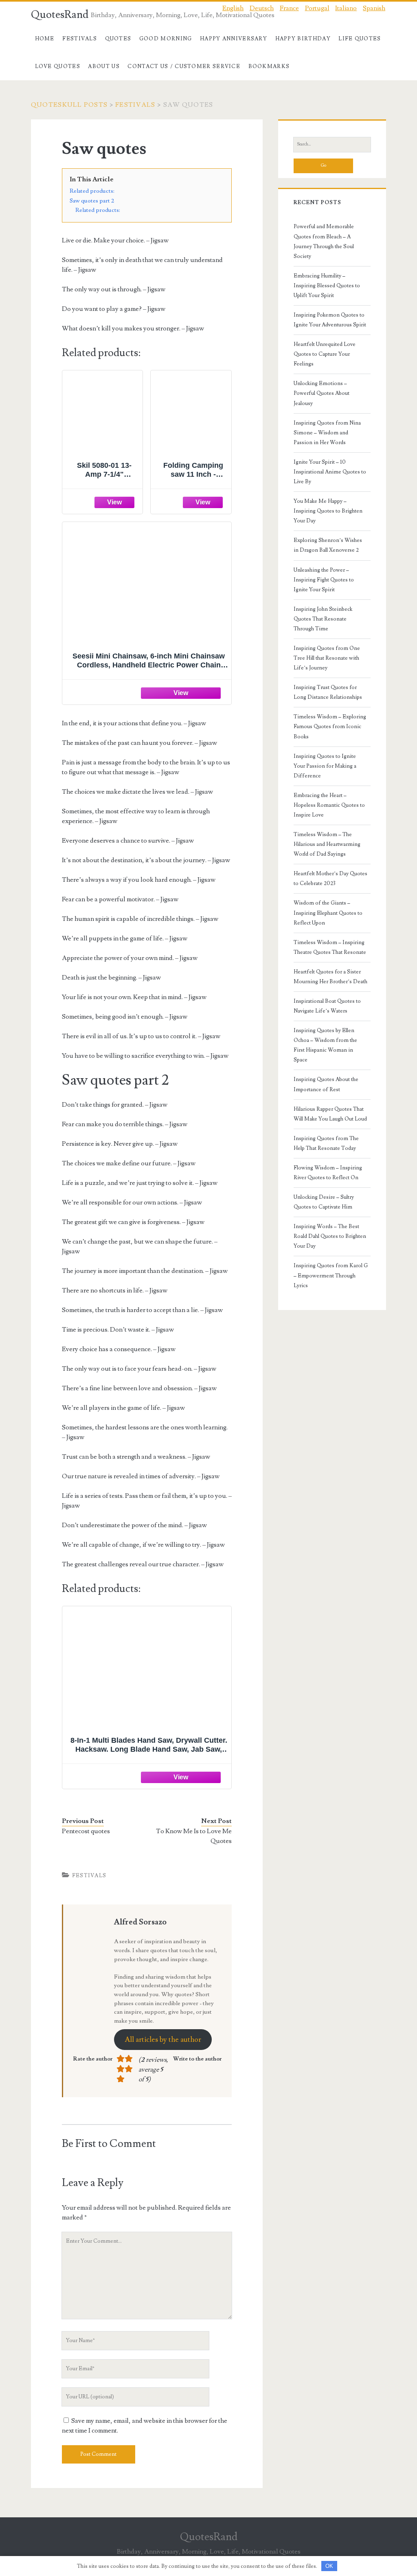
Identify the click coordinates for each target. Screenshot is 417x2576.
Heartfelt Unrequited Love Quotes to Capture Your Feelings (325, 354)
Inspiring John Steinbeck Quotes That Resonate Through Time (323, 619)
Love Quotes (58, 66)
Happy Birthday (303, 39)
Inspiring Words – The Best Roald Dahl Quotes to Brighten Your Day (330, 1236)
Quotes (118, 39)
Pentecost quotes (86, 1831)
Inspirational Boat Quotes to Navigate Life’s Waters (327, 1006)
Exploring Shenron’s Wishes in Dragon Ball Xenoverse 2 (328, 545)
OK (329, 2566)
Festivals (80, 39)
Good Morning (166, 39)
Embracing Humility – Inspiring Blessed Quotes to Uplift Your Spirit (327, 286)
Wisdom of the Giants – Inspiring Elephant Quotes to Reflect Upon (328, 913)
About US (104, 66)
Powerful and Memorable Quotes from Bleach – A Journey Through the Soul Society (324, 241)
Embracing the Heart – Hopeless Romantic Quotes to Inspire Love (329, 805)
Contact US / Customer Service (184, 66)
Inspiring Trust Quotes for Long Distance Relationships (328, 692)
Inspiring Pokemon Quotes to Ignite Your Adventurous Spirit (330, 320)
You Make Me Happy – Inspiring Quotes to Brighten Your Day (328, 511)
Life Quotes (360, 39)
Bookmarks (269, 66)
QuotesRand (60, 15)
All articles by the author (163, 2040)
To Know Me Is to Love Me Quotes (194, 1836)
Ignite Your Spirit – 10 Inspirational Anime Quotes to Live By (330, 472)
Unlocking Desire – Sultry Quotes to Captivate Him (324, 1202)
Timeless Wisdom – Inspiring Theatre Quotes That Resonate (330, 947)
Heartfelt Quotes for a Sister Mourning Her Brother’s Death (330, 977)
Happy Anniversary (234, 39)
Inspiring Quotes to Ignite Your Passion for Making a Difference (325, 766)
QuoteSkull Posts (69, 105)
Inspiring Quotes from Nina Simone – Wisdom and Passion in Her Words (327, 433)
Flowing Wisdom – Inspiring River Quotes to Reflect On (328, 1173)
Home (45, 39)
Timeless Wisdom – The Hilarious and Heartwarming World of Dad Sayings (327, 844)
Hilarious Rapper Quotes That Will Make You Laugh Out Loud (330, 1114)
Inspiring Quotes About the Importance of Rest (326, 1084)
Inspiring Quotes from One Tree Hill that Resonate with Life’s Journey (327, 658)
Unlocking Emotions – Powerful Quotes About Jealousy (322, 393)
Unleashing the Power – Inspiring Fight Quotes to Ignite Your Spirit (324, 580)
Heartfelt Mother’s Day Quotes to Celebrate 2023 (330, 878)
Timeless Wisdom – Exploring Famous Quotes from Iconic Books (330, 727)
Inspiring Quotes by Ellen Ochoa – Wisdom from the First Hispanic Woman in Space (325, 1045)
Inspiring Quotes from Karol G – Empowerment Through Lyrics (331, 1275)
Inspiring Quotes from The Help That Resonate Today (326, 1143)
